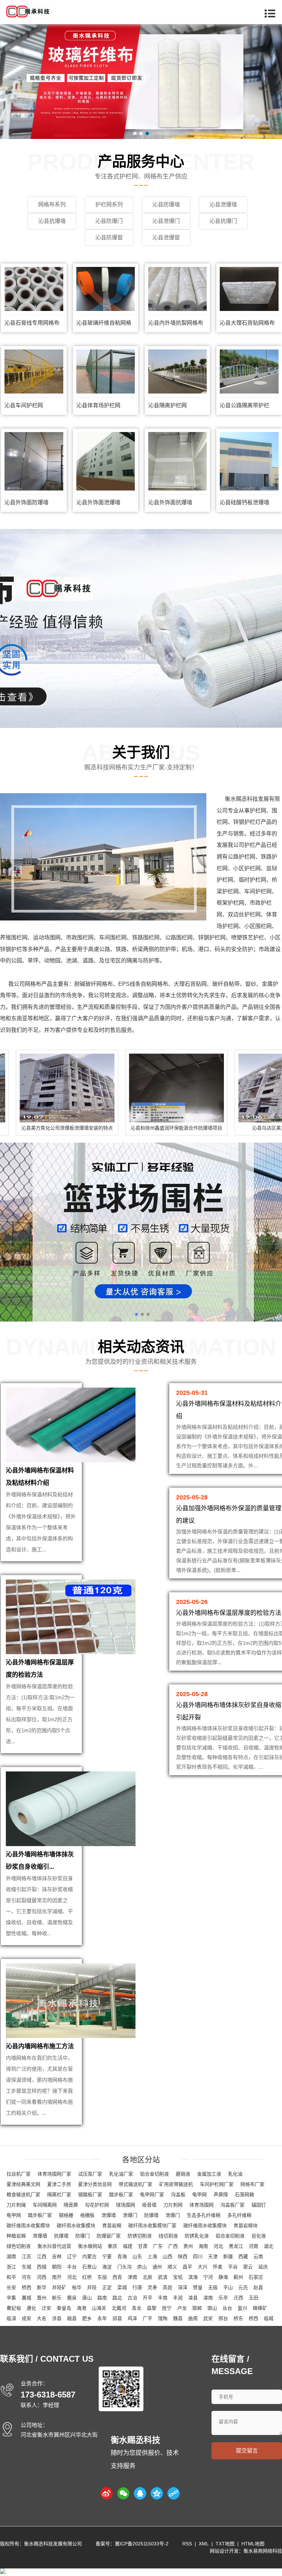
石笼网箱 (245, 2195)
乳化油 (235, 2174)
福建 (128, 2246)
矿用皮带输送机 (176, 2184)
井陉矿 (59, 2287)
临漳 (11, 2318)
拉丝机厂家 (19, 2174)
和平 (11, 2277)
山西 (167, 2256)
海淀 (107, 2267)
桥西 (26, 2287)
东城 (26, 2267)
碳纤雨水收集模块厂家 (152, 2225)
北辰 (148, 2277)
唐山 (87, 2298)
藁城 (26, 2298)
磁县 (72, 2318)
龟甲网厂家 (152, 2195)
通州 (157, 2267)
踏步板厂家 (121, 2195)
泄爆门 (130, 2215)
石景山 (89, 2267)
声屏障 (221, 2195)
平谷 (233, 2267)
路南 (102, 2298)
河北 (218, 2246)
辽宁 (72, 2256)
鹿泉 (72, 2298)
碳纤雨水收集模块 (76, 2225)
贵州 (188, 2246)
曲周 (193, 2318)
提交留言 (247, 2451)
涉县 (57, 2318)
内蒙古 (89, 2256)
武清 (163, 2277)
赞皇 (198, 2287)
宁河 (208, 2277)
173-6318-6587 (48, 2395)
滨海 (193, 2277)
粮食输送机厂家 (23, 2195)
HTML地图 (253, 2544)
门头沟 (124, 2267)
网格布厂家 (252, 2184)
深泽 (183, 2287)
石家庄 (256, 2277)
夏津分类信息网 (95, 2184)
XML (204, 2544)
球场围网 (126, 2205)
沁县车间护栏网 (24, 405)
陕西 (183, 2256)
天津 (213, 2256)
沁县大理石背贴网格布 (247, 323)
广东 (158, 2246)
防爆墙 (151, 2215)
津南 (132, 2277)
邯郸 (197, 2308)
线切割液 (168, 2236)
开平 (148, 2298)
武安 (208, 2318)
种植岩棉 (16, 2236)
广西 (173, 2246)
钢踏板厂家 (90, 2195)
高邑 (167, 2287)
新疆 (228, 2256)
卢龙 (182, 2308)
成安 (26, 2318)
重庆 (112, 2246)
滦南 (208, 2298)
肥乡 (87, 2318)
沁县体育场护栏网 (98, 405)
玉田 (253, 2298)
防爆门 (83, 2236)
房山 (142, 2267)
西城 (42, 2267)
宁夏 (107, 2256)
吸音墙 (149, 2205)
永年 (102, 2318)
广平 (148, 2318)
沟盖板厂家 (232, 2205)
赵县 (258, 2287)
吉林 (57, 2256)
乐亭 (223, 2298)
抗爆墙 (61, 2236)
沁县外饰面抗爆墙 (170, 502)
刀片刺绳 (16, 2205)
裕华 (77, 2287)
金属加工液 (209, 2174)
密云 (248, 2267)
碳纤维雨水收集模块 (28, 2225)
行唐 (137, 2287)
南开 (57, 2277)
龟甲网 (199, 2195)
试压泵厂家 (90, 2174)
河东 (26, 2277)
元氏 (243, 2287)
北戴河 (119, 2308)
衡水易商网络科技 (263, 2551)
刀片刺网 (173, 2205)
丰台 (72, 2267)
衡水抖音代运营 (54, 2246)
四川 (198, 2256)
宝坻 (178, 2277)
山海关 (99, 2308)
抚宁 (167, 2308)
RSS (187, 2544)
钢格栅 (66, 2215)
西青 (117, 2277)
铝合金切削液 (154, 2174)
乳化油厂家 (121, 2174)
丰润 (178, 2298)
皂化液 (259, 2236)
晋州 (42, 2298)
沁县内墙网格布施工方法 (40, 2046)
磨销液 (183, 2174)
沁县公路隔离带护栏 (245, 405)
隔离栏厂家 (59, 2195)
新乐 (57, 2298)
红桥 (87, 2277)
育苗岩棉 (112, 2225)
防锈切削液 (140, 2236)
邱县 (117, 2318)
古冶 (132, 2298)
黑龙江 (236, 2246)
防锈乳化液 (197, 2236)
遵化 (31, 2308)
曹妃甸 (14, 2308)
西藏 (243, 2256)
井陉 (92, 2287)
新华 (42, 2287)
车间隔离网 (45, 2205)
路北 (117, 2298)
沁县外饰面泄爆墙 (98, 502)
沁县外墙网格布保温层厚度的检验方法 (229, 1613)
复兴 (242, 2308)
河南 (253, 2246)
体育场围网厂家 (54, 2174)
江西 (42, 2256)
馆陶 (163, 2318)
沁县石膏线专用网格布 (32, 323)
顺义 (172, 2267)
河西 (42, 2277)
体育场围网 (202, 2205)
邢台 (223, 2318)
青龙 (137, 2308)
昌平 (187, 2267)
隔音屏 (71, 2205)
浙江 (11, 2267)
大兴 (203, 2267)
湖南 (11, 2256)
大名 (42, 2318)
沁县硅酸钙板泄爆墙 (245, 502)
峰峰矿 (260, 2308)
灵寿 (152, 2287)
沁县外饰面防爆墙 (26, 502)
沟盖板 (178, 2195)
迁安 (46, 2308)
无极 (213, 2287)
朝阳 (57, 2267)
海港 (82, 2308)
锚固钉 (259, 2205)
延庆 (263, 2267)
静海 (223, 2277)
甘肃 (143, 2246)
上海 (152, 2256)
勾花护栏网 (97, 2205)
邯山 (212, 2308)
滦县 (193, 2298)
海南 (203, 2246)
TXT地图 (225, 2544)
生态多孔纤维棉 (204, 2215)
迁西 (238, 2298)
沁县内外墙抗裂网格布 (176, 323)
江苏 (26, 2256)
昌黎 (152, 2308)
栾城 (122, 2287)
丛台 (227, 2308)
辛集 (11, 2298)
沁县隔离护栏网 (167, 405)
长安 (11, 2287)
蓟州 (238, 2277)
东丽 (102, 2277)
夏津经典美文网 (23, 2184)
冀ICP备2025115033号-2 (142, 2544)
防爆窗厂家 (109, 2236)
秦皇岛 (64, 2308)
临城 (269, 2318)
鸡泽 (132, 2318)
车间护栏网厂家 (217, 2184)
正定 (107, 2287)
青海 (122, 2256)
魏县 (178, 2318)
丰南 (163, 2298)
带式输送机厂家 (135, 2184)
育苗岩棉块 (246, 2225)
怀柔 (218, 2267)
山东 (137, 2256)
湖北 (269, 2246)
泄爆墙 (109, 2215)
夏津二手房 (59, 2184)
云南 (258, 2256)
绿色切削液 (19, 2246)
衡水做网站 (90, 2246)
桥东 (238, 2318)
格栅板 (87, 2215)
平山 (228, 2287)
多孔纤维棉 (239, 2215)
